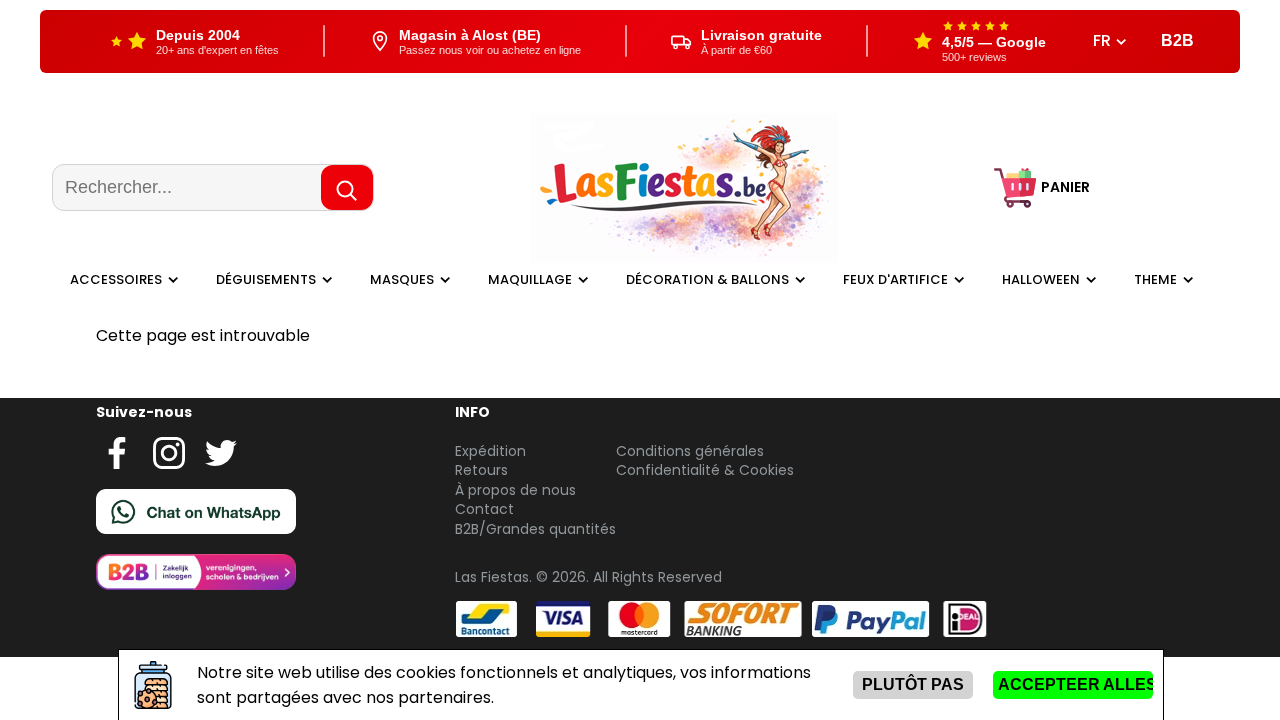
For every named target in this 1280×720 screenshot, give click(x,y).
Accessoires (116, 279)
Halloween (1041, 279)
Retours (481, 470)
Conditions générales (690, 451)
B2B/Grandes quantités (535, 529)
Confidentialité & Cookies (705, 470)
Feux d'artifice (895, 279)
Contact (484, 509)
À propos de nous (515, 490)
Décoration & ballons (707, 279)
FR (1104, 41)
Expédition (490, 451)
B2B (1177, 40)
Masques (402, 279)
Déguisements (266, 279)
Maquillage (530, 279)
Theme (1155, 279)
